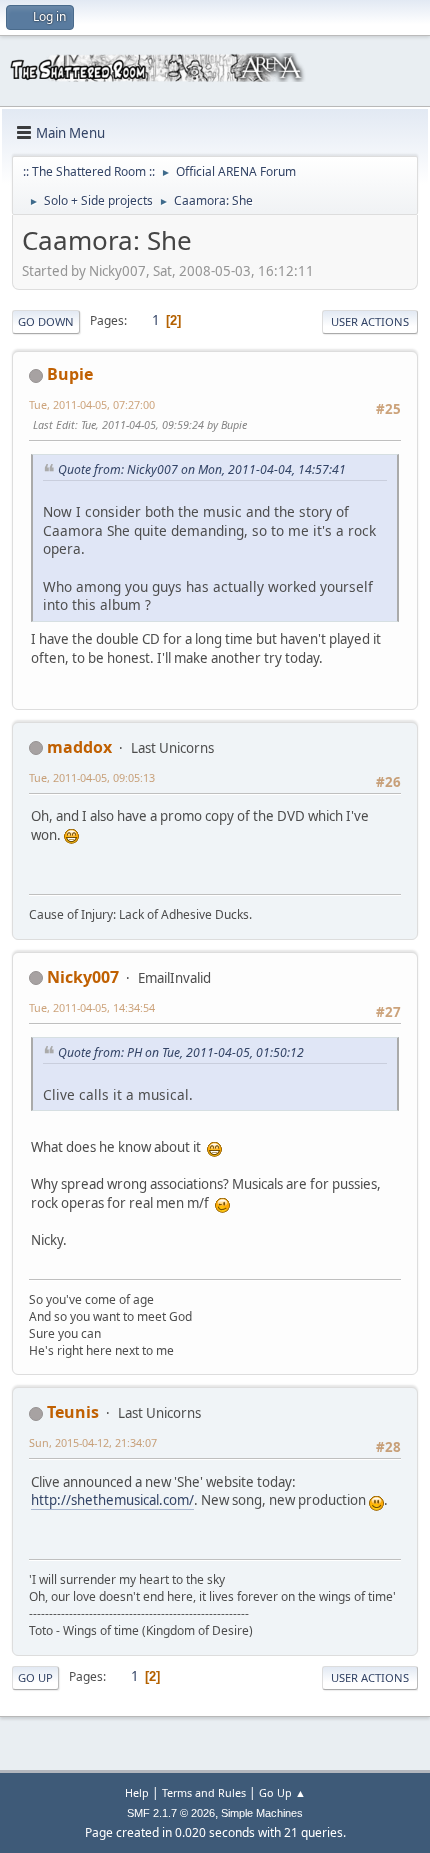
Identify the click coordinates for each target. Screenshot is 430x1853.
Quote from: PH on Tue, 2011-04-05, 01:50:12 (181, 1052)
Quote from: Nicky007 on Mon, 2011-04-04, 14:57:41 (202, 469)
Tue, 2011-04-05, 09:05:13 (92, 777)
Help (137, 1792)
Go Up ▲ (282, 1792)
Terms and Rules (204, 1792)
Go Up (35, 1677)
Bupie (70, 374)
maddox (79, 747)
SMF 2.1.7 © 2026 (171, 1813)
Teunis (73, 1412)
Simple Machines (262, 1813)
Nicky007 (83, 977)
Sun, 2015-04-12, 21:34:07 (93, 1442)
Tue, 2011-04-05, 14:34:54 (92, 1007)
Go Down (46, 321)
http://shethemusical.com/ (112, 1500)
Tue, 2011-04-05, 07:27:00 (92, 404)
